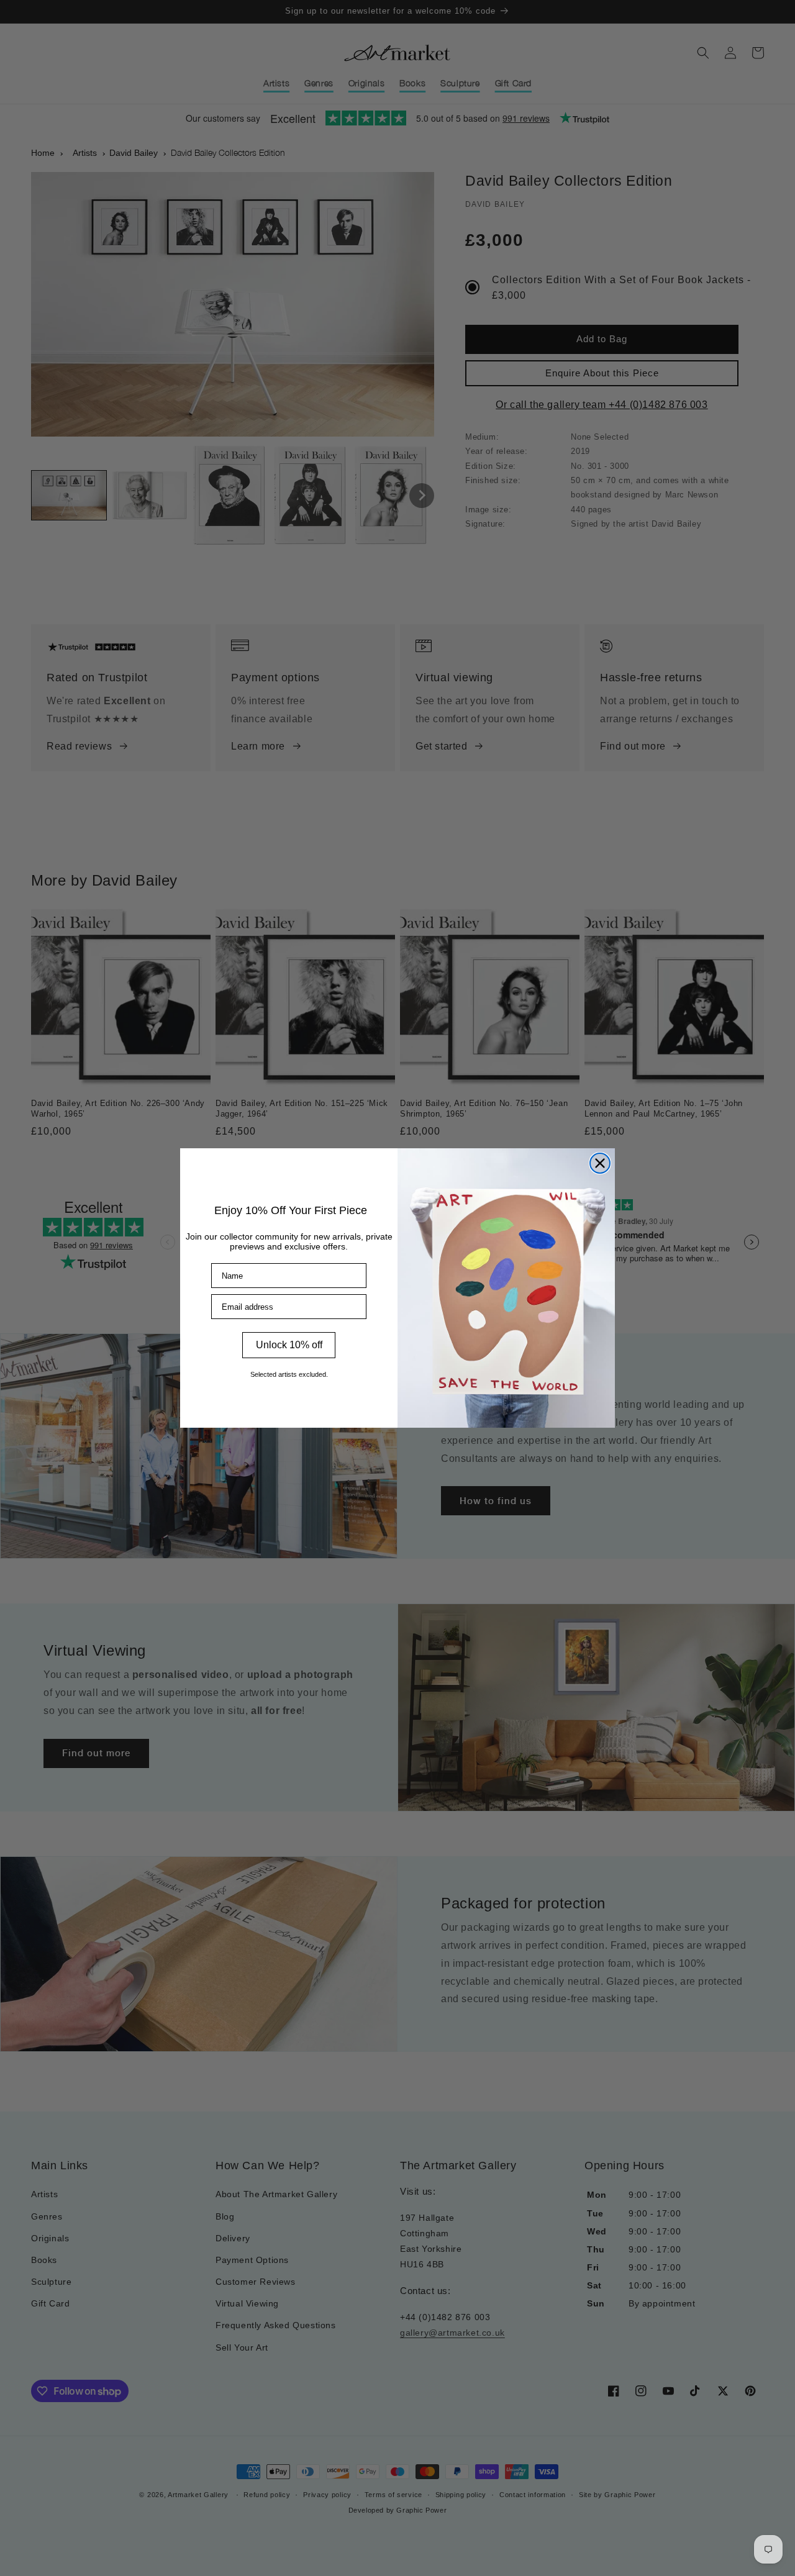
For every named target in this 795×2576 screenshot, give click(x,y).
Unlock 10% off (289, 1345)
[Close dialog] (600, 1163)
